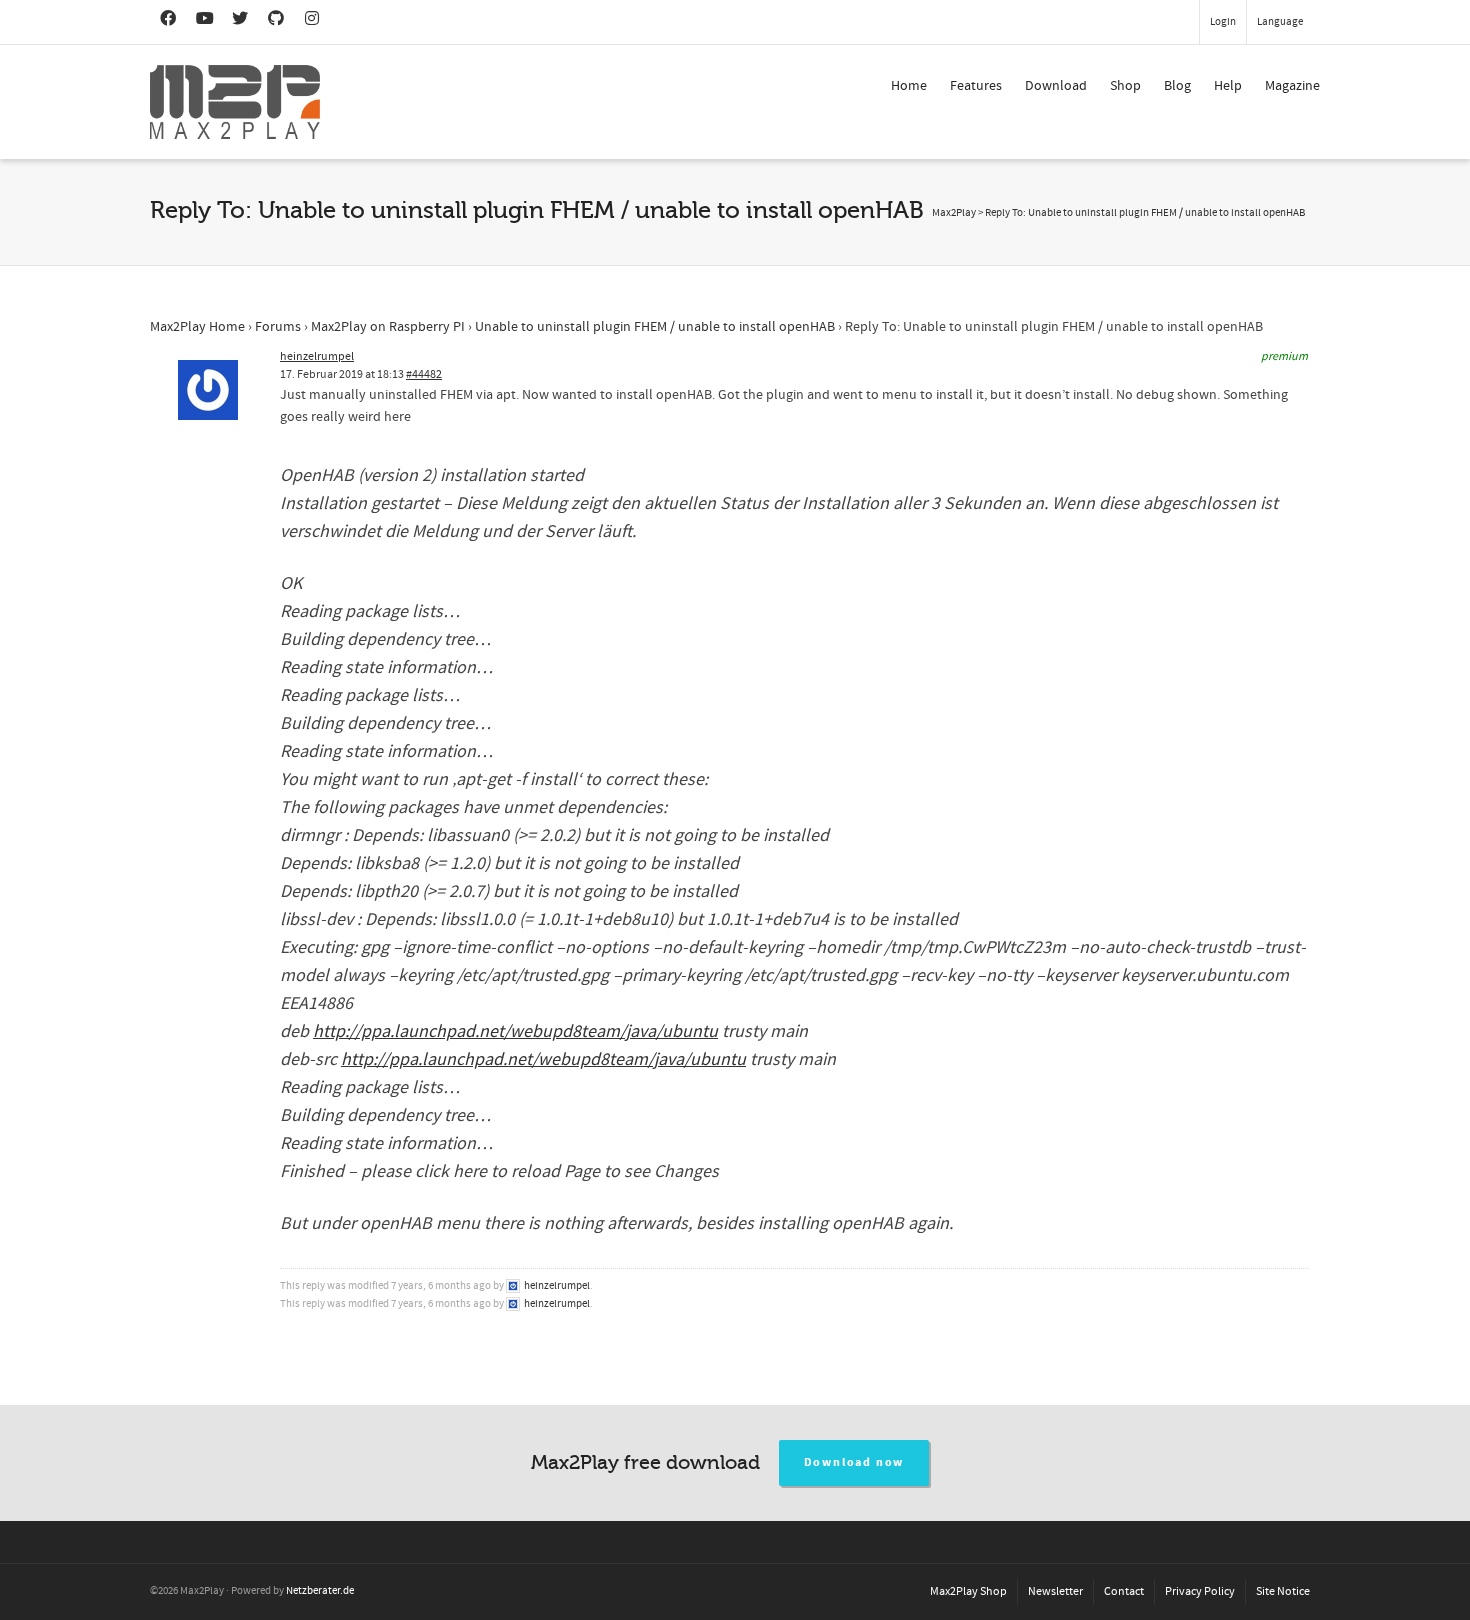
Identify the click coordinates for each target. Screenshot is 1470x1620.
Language (1280, 22)
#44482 (424, 374)
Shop (1125, 86)
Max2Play (954, 213)
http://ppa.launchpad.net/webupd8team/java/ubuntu (515, 1031)
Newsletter (1055, 1591)
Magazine (1292, 86)
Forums (278, 327)
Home (909, 86)
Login (1223, 22)
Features (976, 86)
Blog (1177, 86)
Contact (1124, 1591)
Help (1228, 86)
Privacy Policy (1200, 1591)
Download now (854, 1462)
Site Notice (1283, 1591)
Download (1056, 86)
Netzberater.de (320, 1591)
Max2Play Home (197, 327)
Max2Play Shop (968, 1591)
